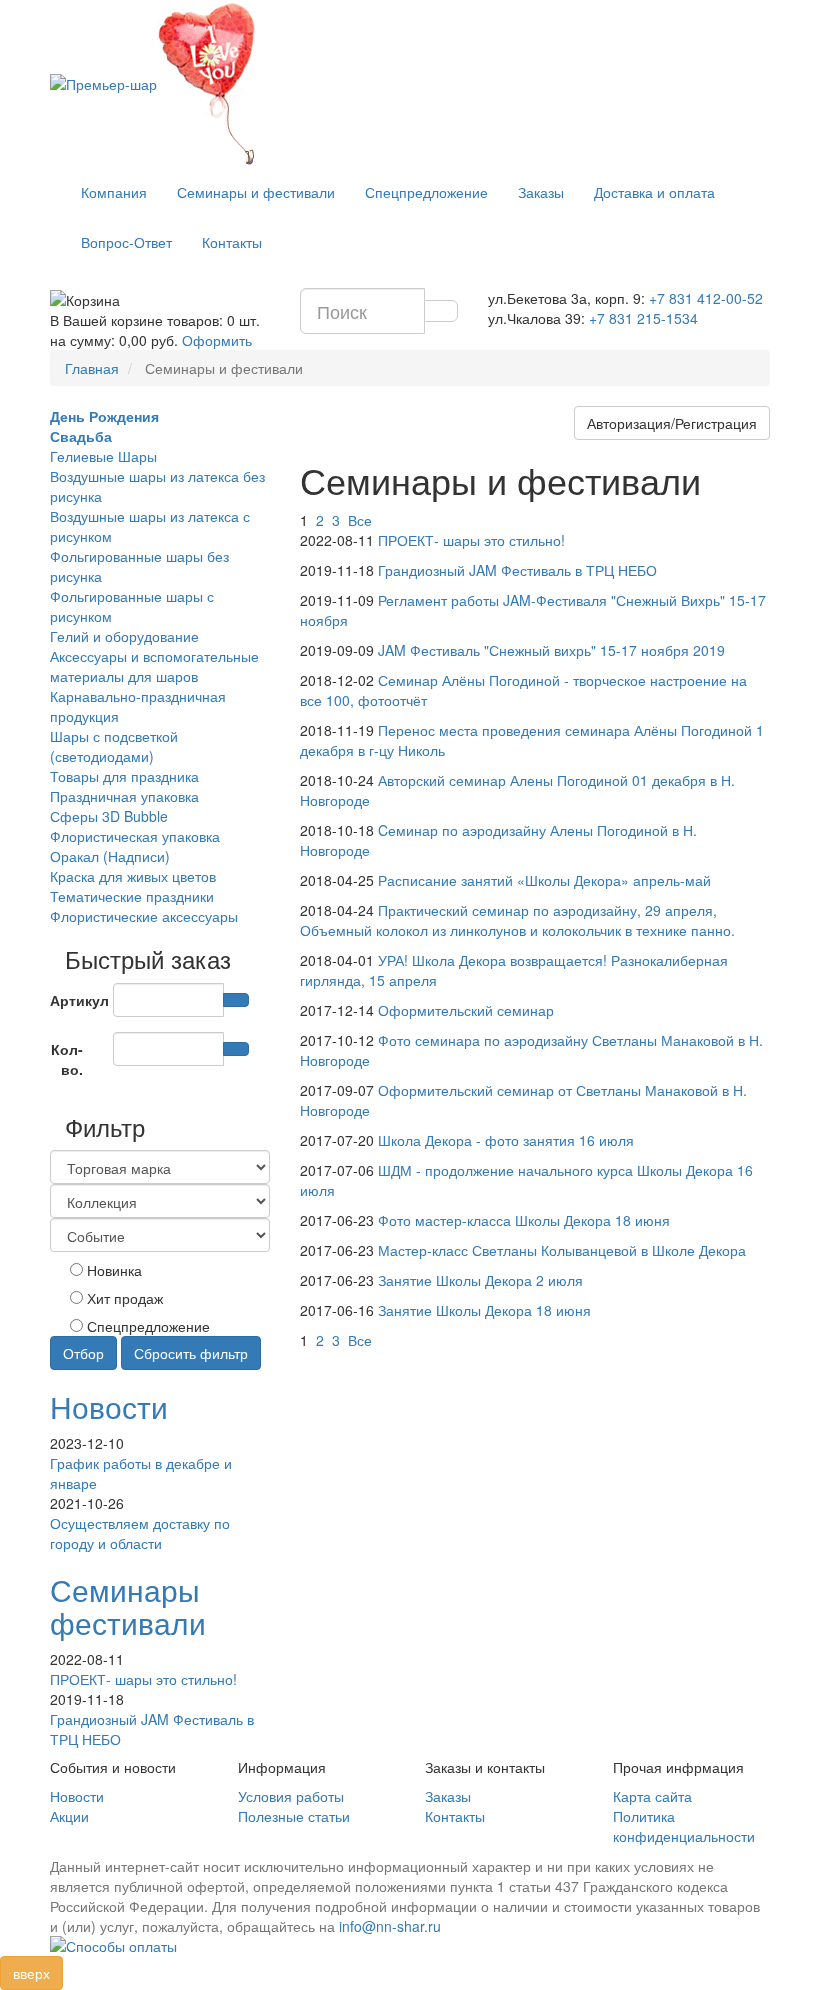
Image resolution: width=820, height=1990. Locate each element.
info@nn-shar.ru (390, 1926)
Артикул (74, 1000)
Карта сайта (652, 1796)
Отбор (83, 1353)
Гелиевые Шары (103, 456)
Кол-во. (67, 1059)
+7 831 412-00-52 (706, 298)
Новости (109, 1406)
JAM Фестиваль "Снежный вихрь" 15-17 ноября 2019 (551, 650)
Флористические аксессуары (144, 916)
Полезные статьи (294, 1816)
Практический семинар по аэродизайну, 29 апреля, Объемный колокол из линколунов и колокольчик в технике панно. (517, 920)
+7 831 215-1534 (643, 318)
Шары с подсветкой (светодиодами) (114, 746)
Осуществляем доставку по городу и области (140, 1533)
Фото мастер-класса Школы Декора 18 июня (524, 1220)
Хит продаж (123, 1298)
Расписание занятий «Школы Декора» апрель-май (544, 880)
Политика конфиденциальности (684, 1826)
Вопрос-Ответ (126, 242)
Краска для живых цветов (133, 876)
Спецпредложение (426, 192)
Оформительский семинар (466, 1010)
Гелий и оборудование (124, 636)
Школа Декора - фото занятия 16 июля (506, 1140)
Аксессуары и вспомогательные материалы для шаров (154, 666)
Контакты (232, 242)
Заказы (541, 192)
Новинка (112, 1270)
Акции (69, 1816)
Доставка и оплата (654, 192)
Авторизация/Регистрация (672, 423)
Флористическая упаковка (135, 836)
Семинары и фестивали (256, 192)
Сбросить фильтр (191, 1353)
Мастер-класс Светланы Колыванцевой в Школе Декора (562, 1250)
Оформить (217, 340)
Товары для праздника (124, 776)
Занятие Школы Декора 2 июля (480, 1280)
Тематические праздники (132, 896)
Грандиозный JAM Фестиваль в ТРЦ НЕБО (517, 570)
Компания (114, 192)
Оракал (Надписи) (110, 856)
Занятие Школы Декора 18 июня (484, 1310)
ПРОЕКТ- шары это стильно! (143, 1679)
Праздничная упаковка (124, 796)
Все (360, 520)
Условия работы (291, 1796)
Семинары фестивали (128, 1606)
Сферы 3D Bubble (109, 816)
